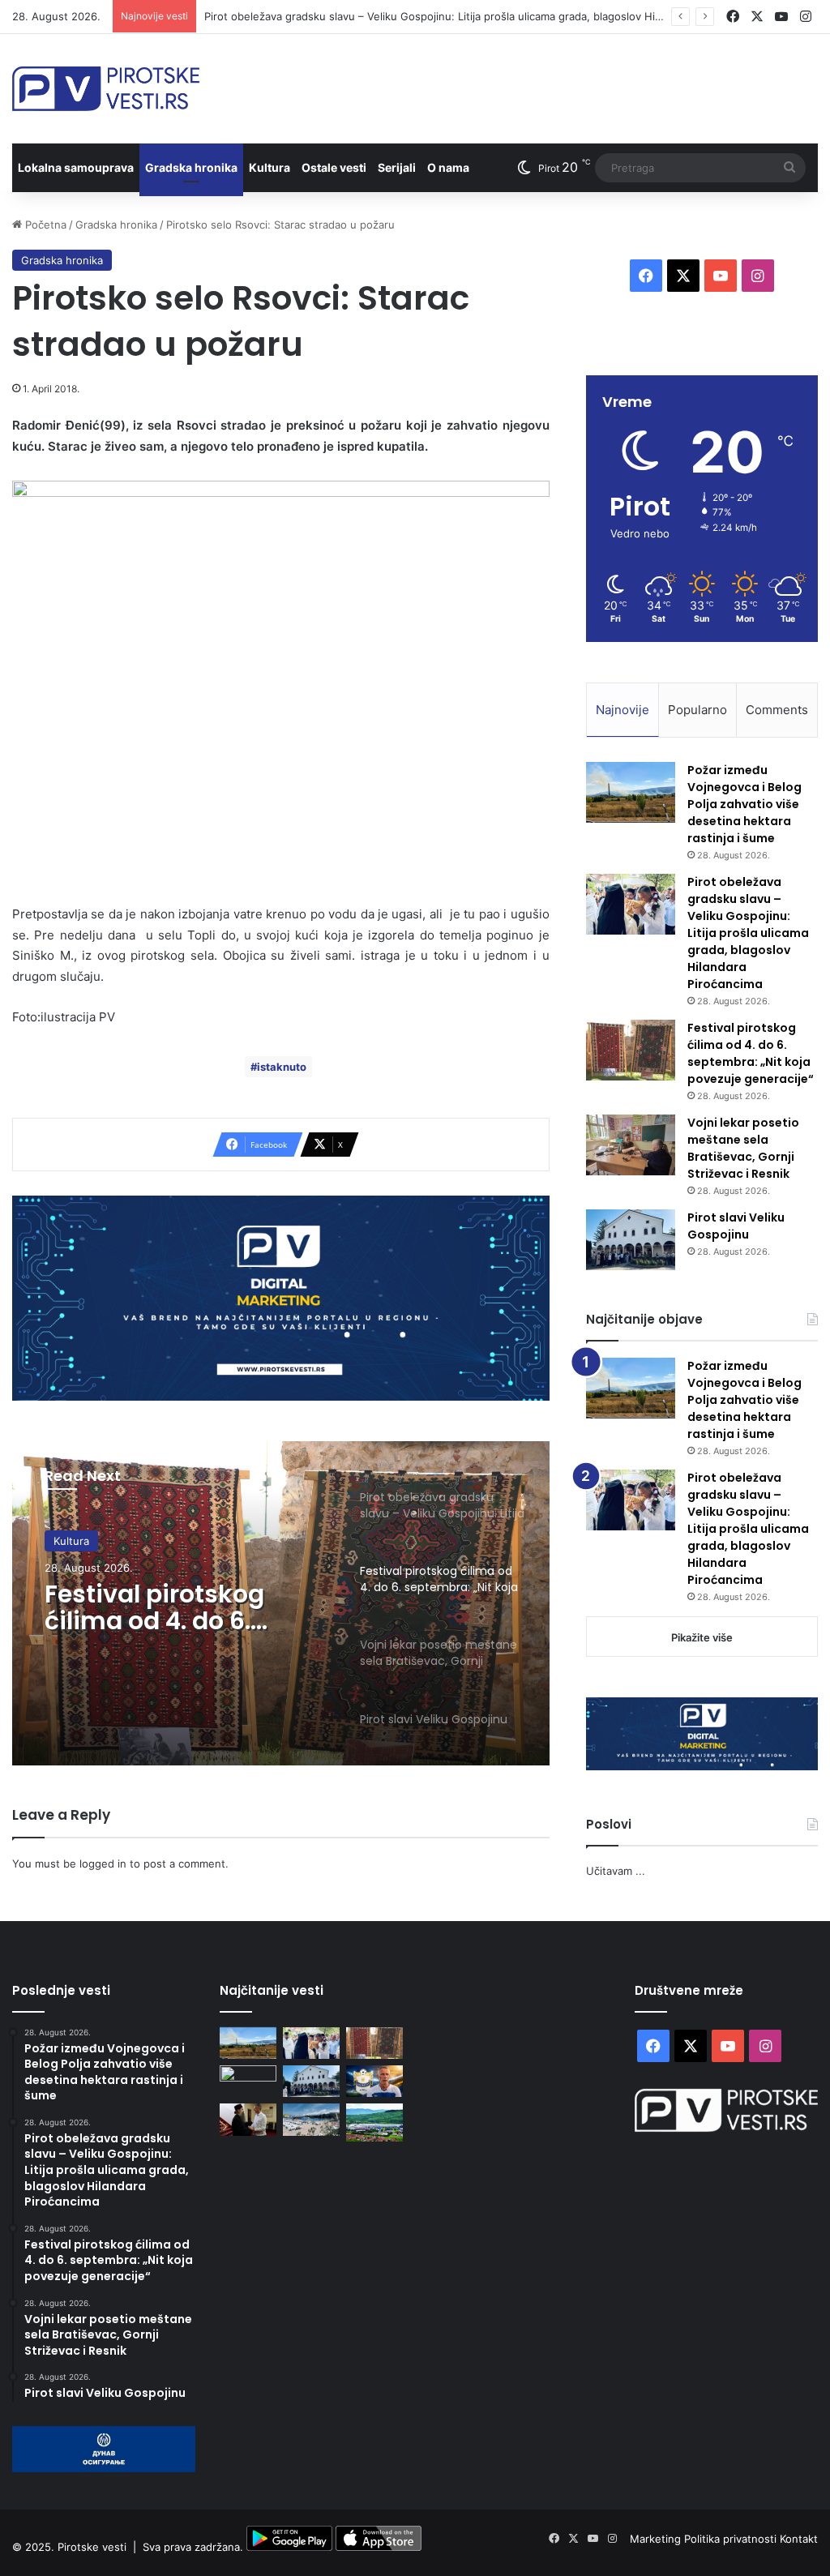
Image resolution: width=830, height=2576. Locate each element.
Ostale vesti (334, 167)
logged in (103, 1864)
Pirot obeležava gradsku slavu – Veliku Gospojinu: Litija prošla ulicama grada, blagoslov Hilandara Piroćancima (479, 16)
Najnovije (622, 710)
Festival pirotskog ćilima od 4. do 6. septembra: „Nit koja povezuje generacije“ (174, 1607)
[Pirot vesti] (106, 89)
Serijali (397, 167)
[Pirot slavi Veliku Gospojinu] (631, 1240)
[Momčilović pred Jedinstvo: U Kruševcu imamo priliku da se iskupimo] (374, 2081)
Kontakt (799, 2539)
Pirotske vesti (92, 2547)
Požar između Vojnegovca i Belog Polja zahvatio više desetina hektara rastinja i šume (744, 804)
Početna (44, 225)
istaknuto (282, 1067)
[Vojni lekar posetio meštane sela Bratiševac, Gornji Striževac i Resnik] (631, 1145)
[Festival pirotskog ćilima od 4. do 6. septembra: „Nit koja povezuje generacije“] (631, 1050)
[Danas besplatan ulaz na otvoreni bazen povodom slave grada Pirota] (311, 2119)
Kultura (270, 167)
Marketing (657, 2539)
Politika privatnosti (732, 2539)
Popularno (697, 710)
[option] (281, 1603)
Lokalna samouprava (76, 167)
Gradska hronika (191, 167)
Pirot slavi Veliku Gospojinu (736, 1226)
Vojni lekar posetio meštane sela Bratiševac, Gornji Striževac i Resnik (743, 1148)
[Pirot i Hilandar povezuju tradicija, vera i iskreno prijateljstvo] (248, 2119)
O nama (448, 167)
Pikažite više (702, 1637)
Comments (777, 710)
